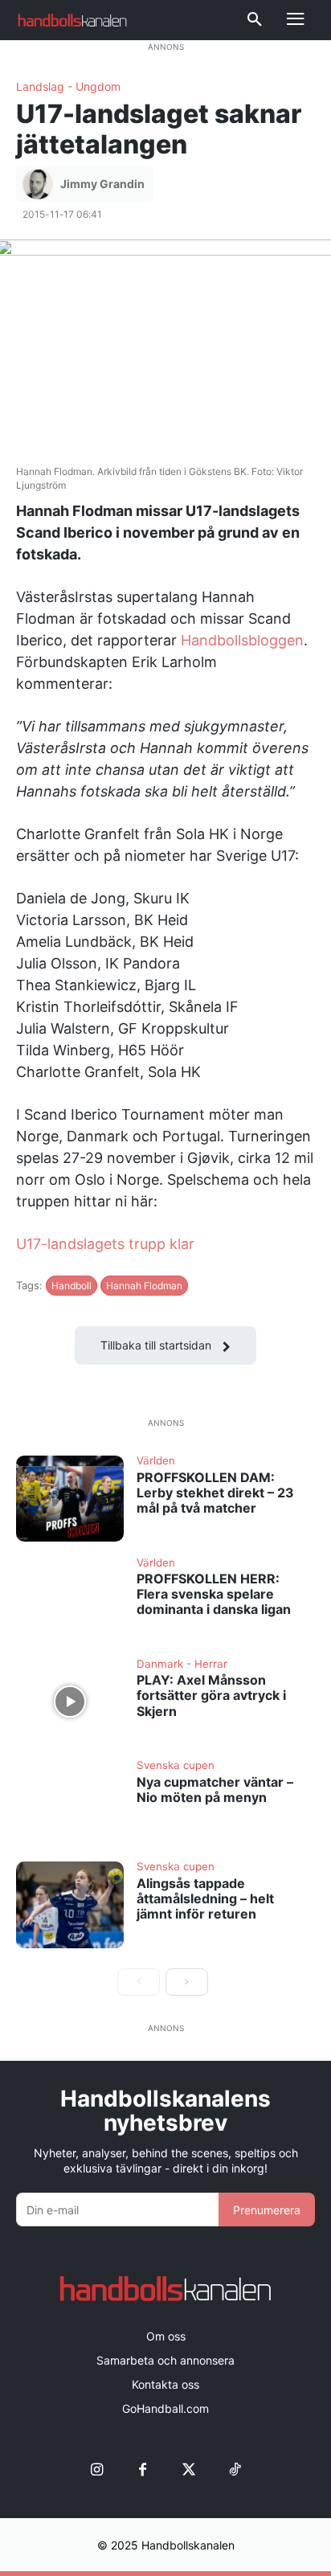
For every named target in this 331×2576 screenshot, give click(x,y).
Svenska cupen (176, 1766)
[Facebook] (143, 2470)
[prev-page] (139, 1982)
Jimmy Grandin (102, 184)
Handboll (72, 1286)
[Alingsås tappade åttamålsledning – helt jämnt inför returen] (70, 1904)
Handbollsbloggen (242, 640)
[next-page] (187, 1982)
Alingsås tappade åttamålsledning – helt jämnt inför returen (205, 1898)
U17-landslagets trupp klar (105, 1244)
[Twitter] (188, 2470)
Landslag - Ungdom (68, 87)
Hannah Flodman (144, 1286)
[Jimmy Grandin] (40, 184)
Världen (156, 1461)
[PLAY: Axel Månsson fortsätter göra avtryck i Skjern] (70, 1702)
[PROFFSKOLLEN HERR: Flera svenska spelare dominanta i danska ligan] (70, 1601)
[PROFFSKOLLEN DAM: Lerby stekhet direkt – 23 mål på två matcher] (70, 1499)
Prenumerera (267, 2210)
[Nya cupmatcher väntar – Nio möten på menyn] (70, 1803)
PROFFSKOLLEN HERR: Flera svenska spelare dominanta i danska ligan (214, 1594)
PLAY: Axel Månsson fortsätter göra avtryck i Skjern (211, 1695)
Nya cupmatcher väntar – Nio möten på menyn (215, 1790)
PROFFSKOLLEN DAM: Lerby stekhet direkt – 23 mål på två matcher (215, 1493)
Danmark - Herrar (182, 1665)
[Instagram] (97, 2470)
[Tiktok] (234, 2470)
